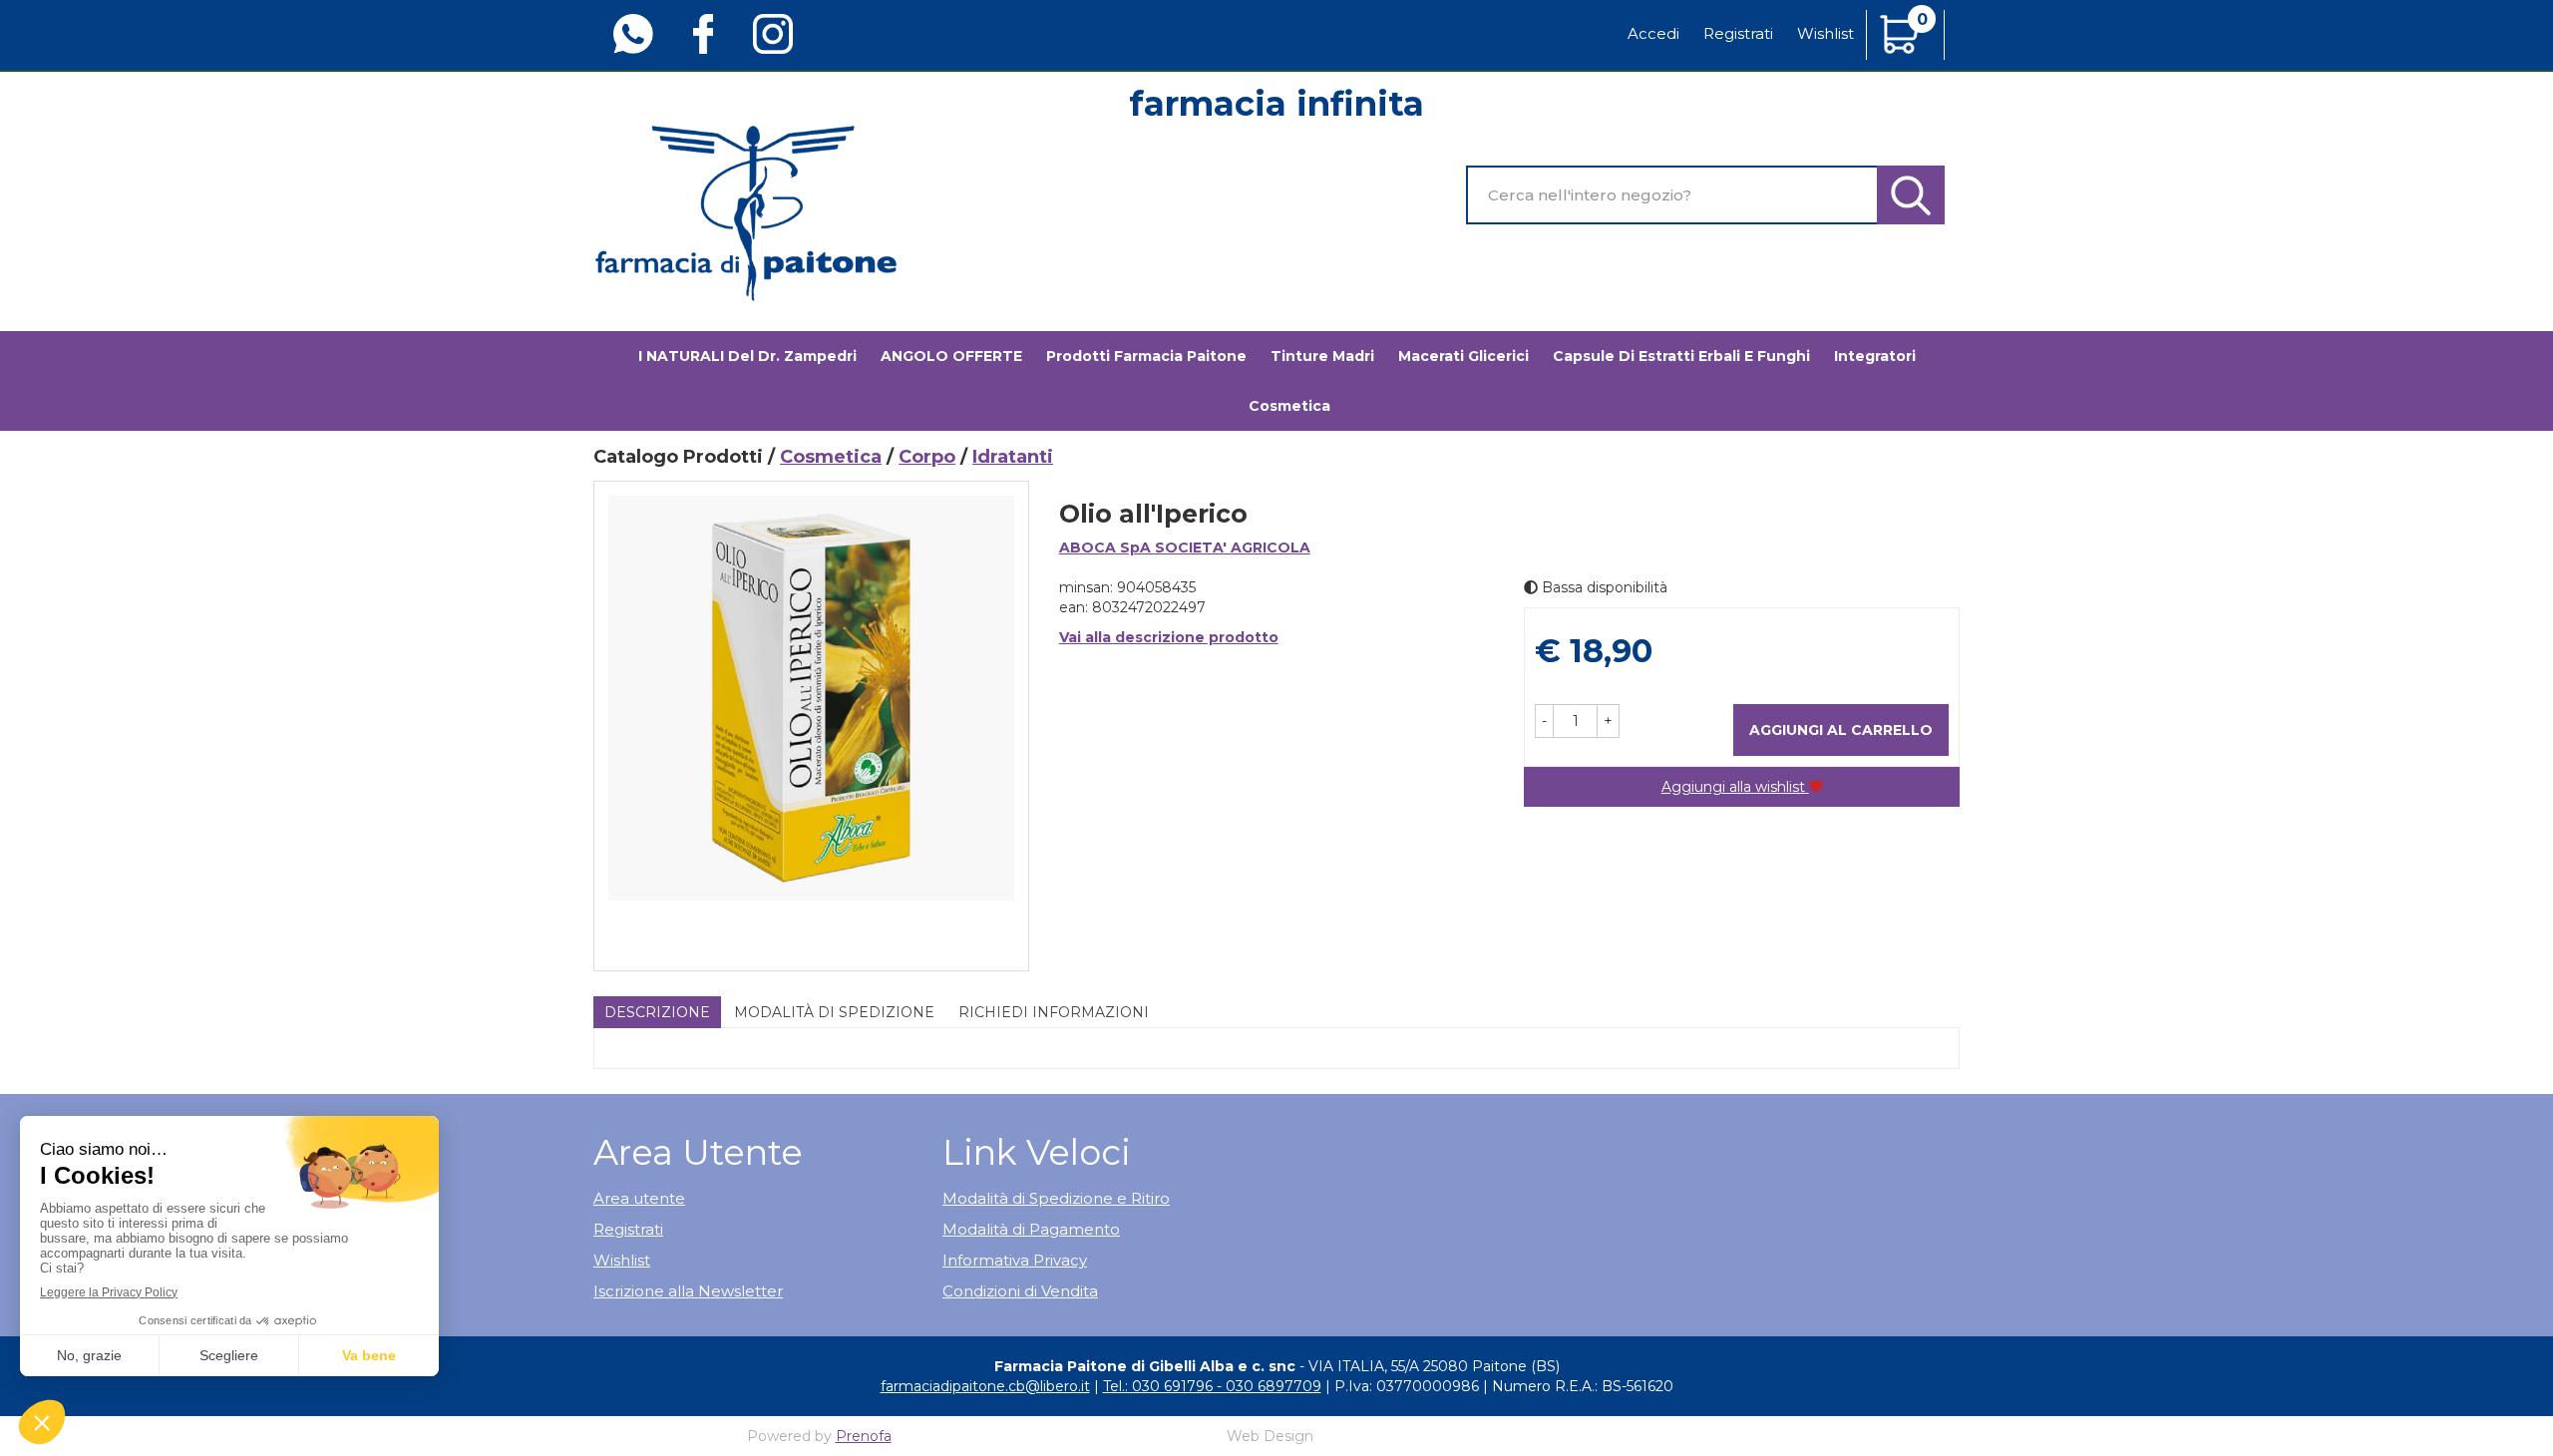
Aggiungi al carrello (1841, 730)
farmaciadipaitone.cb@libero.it (985, 1386)
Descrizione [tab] (657, 1012)
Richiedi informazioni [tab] (1054, 1012)
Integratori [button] (1875, 356)
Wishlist (1825, 33)
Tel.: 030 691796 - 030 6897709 (1212, 1386)
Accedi (1653, 33)
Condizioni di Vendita (1020, 1291)
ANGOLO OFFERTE (951, 356)
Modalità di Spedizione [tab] (834, 1012)
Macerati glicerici (1463, 356)
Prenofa (864, 1436)
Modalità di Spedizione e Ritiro (1056, 1198)
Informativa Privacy (1015, 1260)
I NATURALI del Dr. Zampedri (747, 356)
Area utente (639, 1198)
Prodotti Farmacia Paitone (1146, 356)
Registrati (1738, 33)
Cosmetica (831, 457)
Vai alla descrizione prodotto (1169, 637)
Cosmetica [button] (1289, 406)
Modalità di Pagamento (1031, 1229)
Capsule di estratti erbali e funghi (1681, 356)
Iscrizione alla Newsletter (688, 1291)
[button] (1544, 721)
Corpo (927, 457)
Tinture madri (1322, 356)
